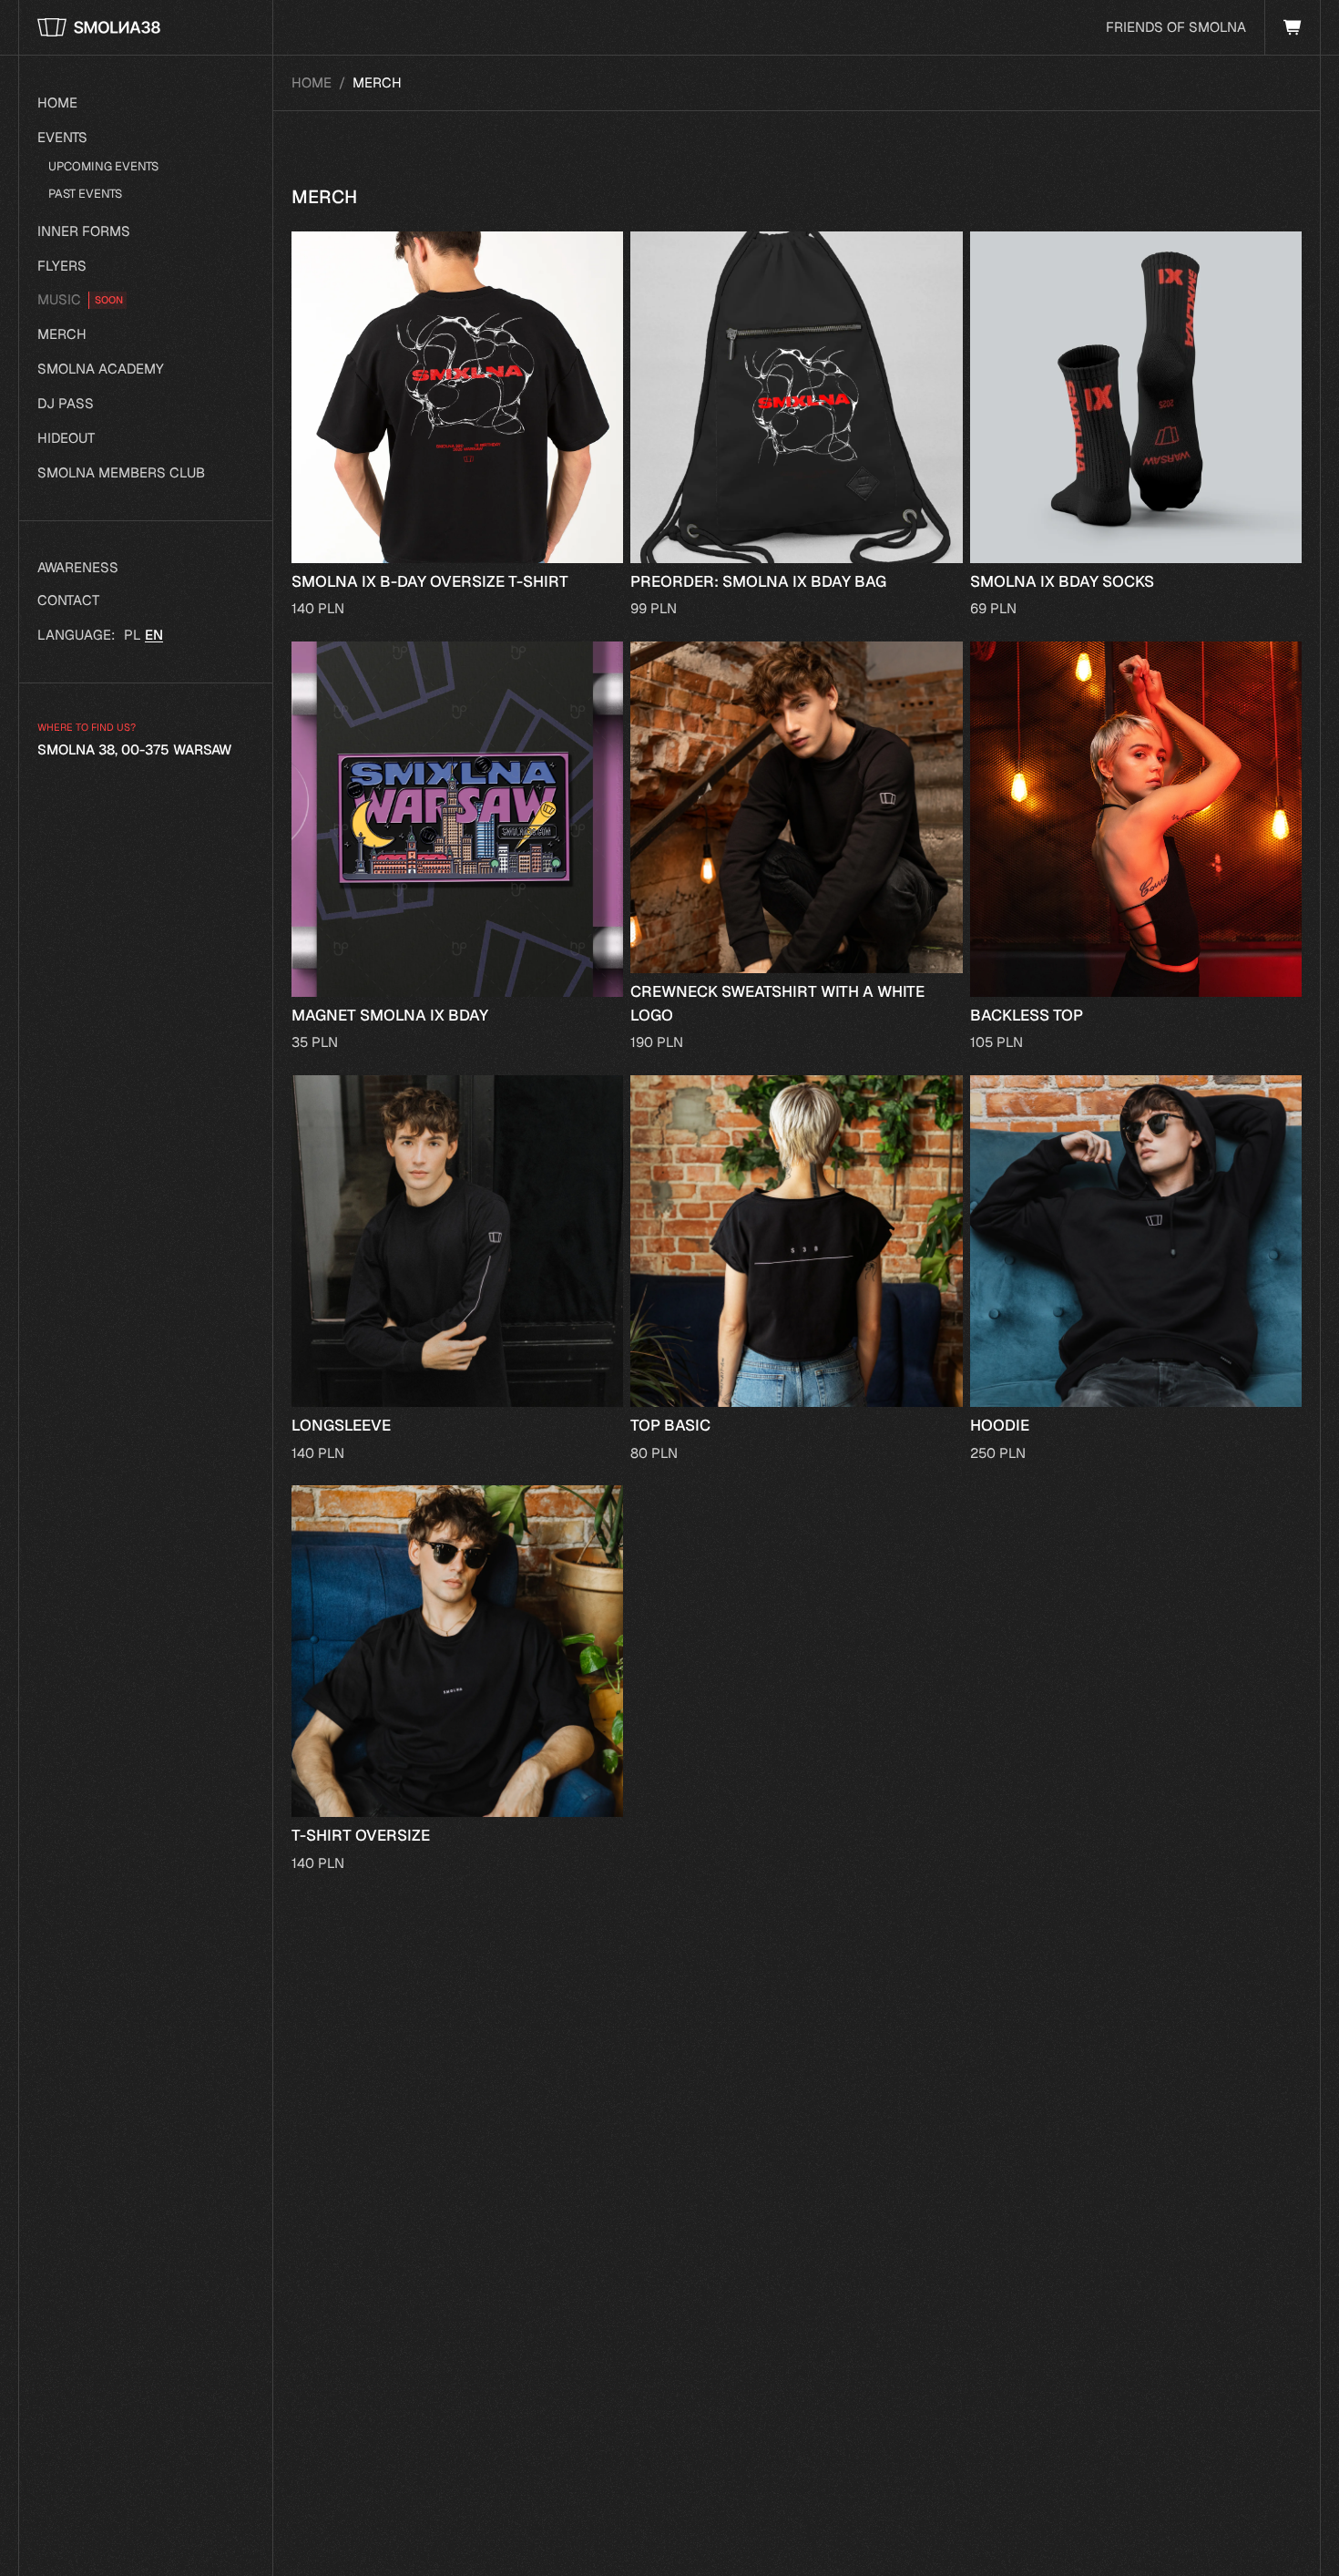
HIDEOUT (66, 438)
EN (154, 635)
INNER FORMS (84, 231)
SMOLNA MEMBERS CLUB (121, 472)
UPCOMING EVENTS (103, 166)
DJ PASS (66, 403)
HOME (57, 103)
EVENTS (62, 137)
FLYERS (62, 266)
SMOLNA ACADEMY (101, 369)
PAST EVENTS (85, 194)
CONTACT (68, 600)
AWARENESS (78, 567)
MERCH (62, 334)
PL (133, 635)
